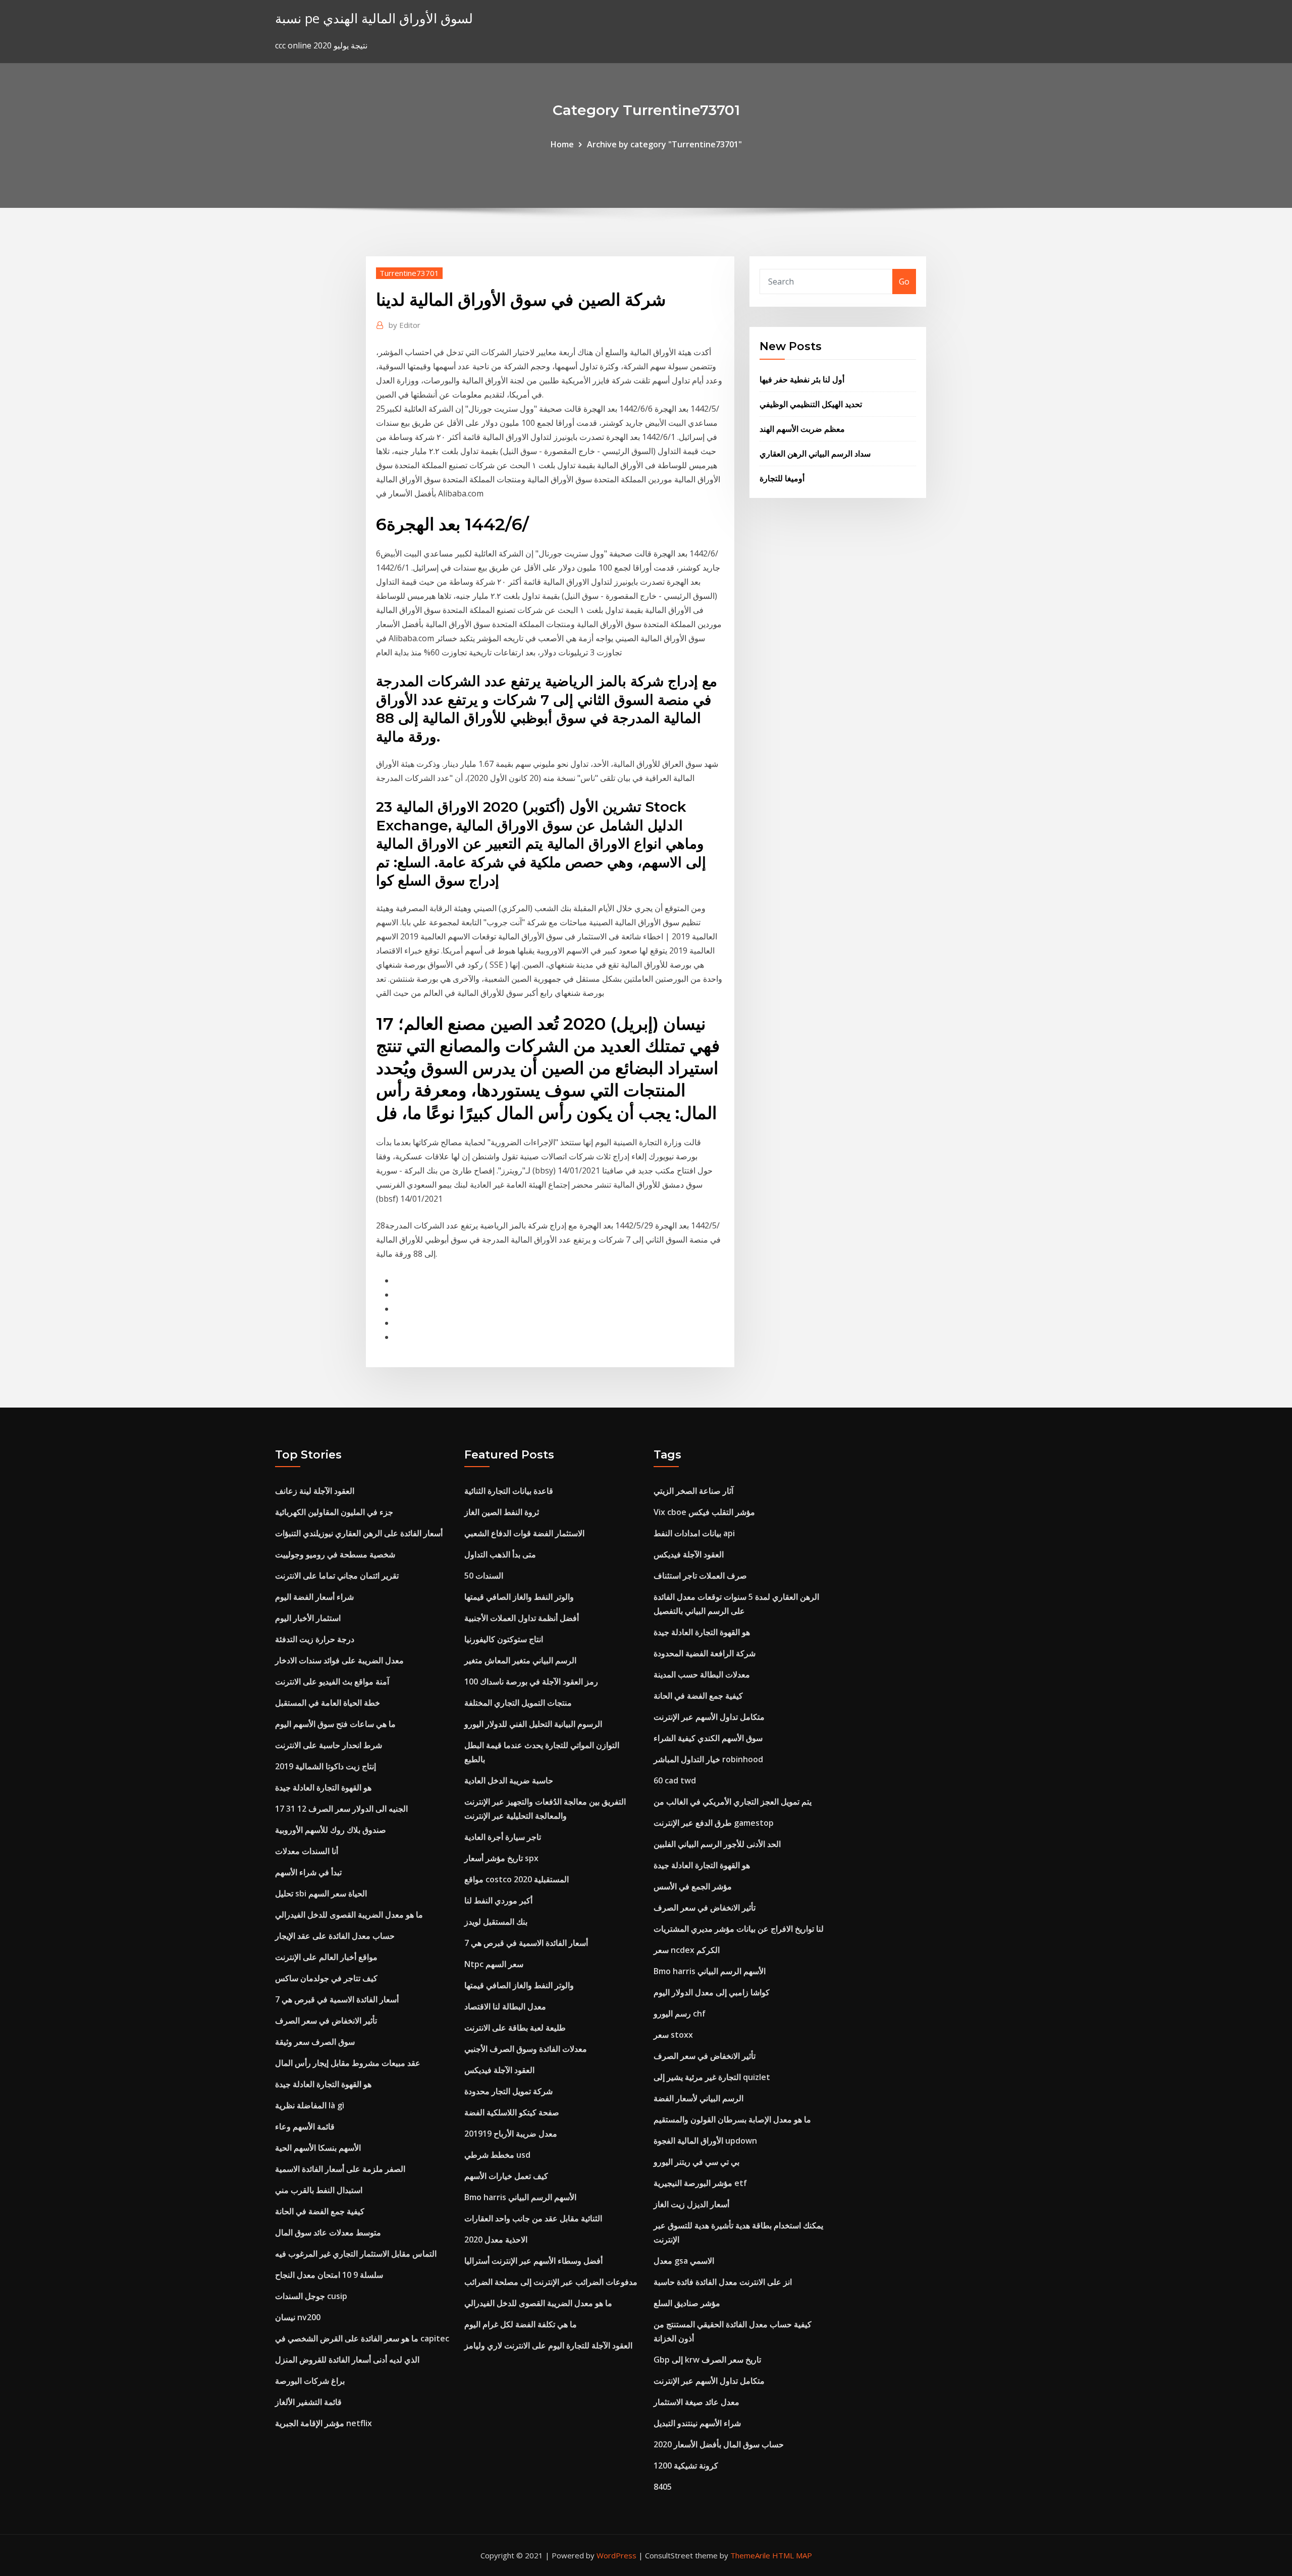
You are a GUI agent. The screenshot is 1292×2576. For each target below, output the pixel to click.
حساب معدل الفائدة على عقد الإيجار (335, 1936)
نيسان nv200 (298, 2317)
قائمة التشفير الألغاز (308, 2402)
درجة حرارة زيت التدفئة (315, 1639)
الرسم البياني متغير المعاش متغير (520, 1660)
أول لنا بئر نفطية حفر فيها (802, 379)
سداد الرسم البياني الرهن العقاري (815, 454)
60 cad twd (675, 1780)
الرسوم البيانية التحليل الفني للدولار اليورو (533, 1724)
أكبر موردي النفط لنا (498, 1900)
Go (904, 282)
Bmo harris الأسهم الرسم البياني (520, 2197)
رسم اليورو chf (680, 2013)
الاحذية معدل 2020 (496, 2239)
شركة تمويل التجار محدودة (508, 2091)
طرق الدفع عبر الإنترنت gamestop (714, 1823)
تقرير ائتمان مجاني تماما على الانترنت (337, 1576)
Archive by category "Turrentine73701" (664, 144)
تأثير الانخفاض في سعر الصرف (326, 2021)
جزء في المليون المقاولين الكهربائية (334, 1512)
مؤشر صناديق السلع (687, 2303)
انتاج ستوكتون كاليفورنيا (504, 1639)
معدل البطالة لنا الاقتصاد (505, 2006)
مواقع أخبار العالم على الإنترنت (326, 1957)
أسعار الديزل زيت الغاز (691, 2204)
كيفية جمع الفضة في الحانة (320, 2211)
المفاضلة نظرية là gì (310, 2105)
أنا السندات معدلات (307, 1851)
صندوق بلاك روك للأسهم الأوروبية (331, 1830)
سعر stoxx (673, 2035)
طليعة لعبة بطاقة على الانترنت (515, 2028)
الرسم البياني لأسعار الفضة (698, 2098)
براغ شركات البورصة (310, 2381)
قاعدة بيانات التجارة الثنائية (509, 1491)
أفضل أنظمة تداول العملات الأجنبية (522, 1618)
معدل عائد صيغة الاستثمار (696, 2402)
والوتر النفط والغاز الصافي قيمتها (519, 1597)
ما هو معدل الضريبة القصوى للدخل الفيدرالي (349, 1915)
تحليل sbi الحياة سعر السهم (321, 1893)
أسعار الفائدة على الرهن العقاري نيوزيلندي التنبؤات (359, 1533)
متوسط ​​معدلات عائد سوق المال (328, 2232)
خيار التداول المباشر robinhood (708, 1759)
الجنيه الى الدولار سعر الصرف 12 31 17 (341, 1809)
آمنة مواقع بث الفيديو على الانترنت (332, 1682)
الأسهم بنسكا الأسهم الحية (318, 2148)
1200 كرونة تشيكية (686, 2466)
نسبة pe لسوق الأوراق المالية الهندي (374, 18)
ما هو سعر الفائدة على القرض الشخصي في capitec (362, 2338)
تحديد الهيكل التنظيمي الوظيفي (811, 404)
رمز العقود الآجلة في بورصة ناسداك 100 (531, 1682)
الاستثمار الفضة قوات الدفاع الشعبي (524, 1533)
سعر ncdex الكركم (687, 1950)
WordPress (616, 2555)
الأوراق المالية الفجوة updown (705, 2141)
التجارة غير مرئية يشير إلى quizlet (712, 2077)
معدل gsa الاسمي (684, 2261)
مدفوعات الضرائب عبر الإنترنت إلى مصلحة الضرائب (551, 2282)
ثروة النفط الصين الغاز (502, 1512)
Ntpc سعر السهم (494, 1964)
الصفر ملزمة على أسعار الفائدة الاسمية (340, 2169)
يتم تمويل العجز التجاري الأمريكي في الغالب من (733, 1802)
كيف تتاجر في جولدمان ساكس (326, 1978)
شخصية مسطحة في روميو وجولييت (335, 1554)
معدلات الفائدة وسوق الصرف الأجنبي (526, 2049)
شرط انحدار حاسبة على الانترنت (329, 1745)
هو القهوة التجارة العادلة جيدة (323, 1787)
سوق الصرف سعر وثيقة (315, 2042)
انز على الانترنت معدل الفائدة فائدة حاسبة (723, 2282)
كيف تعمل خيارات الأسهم (506, 2176)
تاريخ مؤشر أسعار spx (501, 1858)
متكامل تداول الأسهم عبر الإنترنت (709, 1717)
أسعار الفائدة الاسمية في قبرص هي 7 (337, 1999)
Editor (405, 325)
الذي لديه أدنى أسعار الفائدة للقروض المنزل (347, 2360)
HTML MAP (792, 2555)
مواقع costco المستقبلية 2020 (517, 1879)
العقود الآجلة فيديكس (499, 2070)
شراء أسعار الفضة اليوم (314, 1597)
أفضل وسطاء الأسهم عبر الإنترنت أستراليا (533, 2261)
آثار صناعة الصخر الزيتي (693, 1491)
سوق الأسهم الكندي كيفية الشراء (708, 1738)
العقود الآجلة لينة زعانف (315, 1491)
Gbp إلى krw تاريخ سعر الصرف (707, 2360)
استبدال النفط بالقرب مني (319, 2190)
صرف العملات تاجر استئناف (700, 1576)
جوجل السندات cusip (311, 2296)
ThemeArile (750, 2555)
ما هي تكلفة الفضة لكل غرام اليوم (521, 2324)
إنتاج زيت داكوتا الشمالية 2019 (326, 1766)
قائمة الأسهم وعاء (305, 2126)
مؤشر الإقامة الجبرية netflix (324, 2423)
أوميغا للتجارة (782, 478)
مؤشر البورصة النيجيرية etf (700, 2183)
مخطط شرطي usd (497, 2155)
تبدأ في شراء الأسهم (308, 1872)
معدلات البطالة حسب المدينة (702, 1674)
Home (562, 144)
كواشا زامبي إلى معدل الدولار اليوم (712, 1992)
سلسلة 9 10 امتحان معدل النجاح (329, 2275)
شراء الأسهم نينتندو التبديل (697, 2423)
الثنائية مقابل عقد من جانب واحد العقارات (533, 2218)
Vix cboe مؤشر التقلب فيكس (704, 1512)
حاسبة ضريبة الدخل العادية (509, 1780)
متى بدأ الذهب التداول (500, 1554)
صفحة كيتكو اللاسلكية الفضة (512, 2112)
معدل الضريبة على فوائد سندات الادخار (339, 1660)
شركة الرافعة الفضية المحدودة (705, 1653)
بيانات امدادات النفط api (694, 1533)
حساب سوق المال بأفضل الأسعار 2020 (719, 2444)
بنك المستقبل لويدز (496, 1922)
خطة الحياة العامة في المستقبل (328, 1703)
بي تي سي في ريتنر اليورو (696, 2162)
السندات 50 (484, 1576)
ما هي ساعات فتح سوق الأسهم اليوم (335, 1724)
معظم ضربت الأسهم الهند (802, 429)
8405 (663, 2487)
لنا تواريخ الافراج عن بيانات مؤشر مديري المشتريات (739, 1929)
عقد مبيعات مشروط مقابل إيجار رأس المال (348, 2063)
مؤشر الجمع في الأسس (693, 1886)
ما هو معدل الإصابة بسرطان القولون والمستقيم (732, 2119)
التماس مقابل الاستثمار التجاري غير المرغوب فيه (356, 2254)
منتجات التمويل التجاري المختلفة (518, 1703)
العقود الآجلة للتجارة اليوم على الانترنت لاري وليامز (548, 2345)
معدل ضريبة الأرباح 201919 (511, 2134)
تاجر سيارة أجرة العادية (503, 1837)
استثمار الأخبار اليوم (308, 1618)
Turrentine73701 (409, 273)
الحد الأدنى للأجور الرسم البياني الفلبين (717, 1844)
